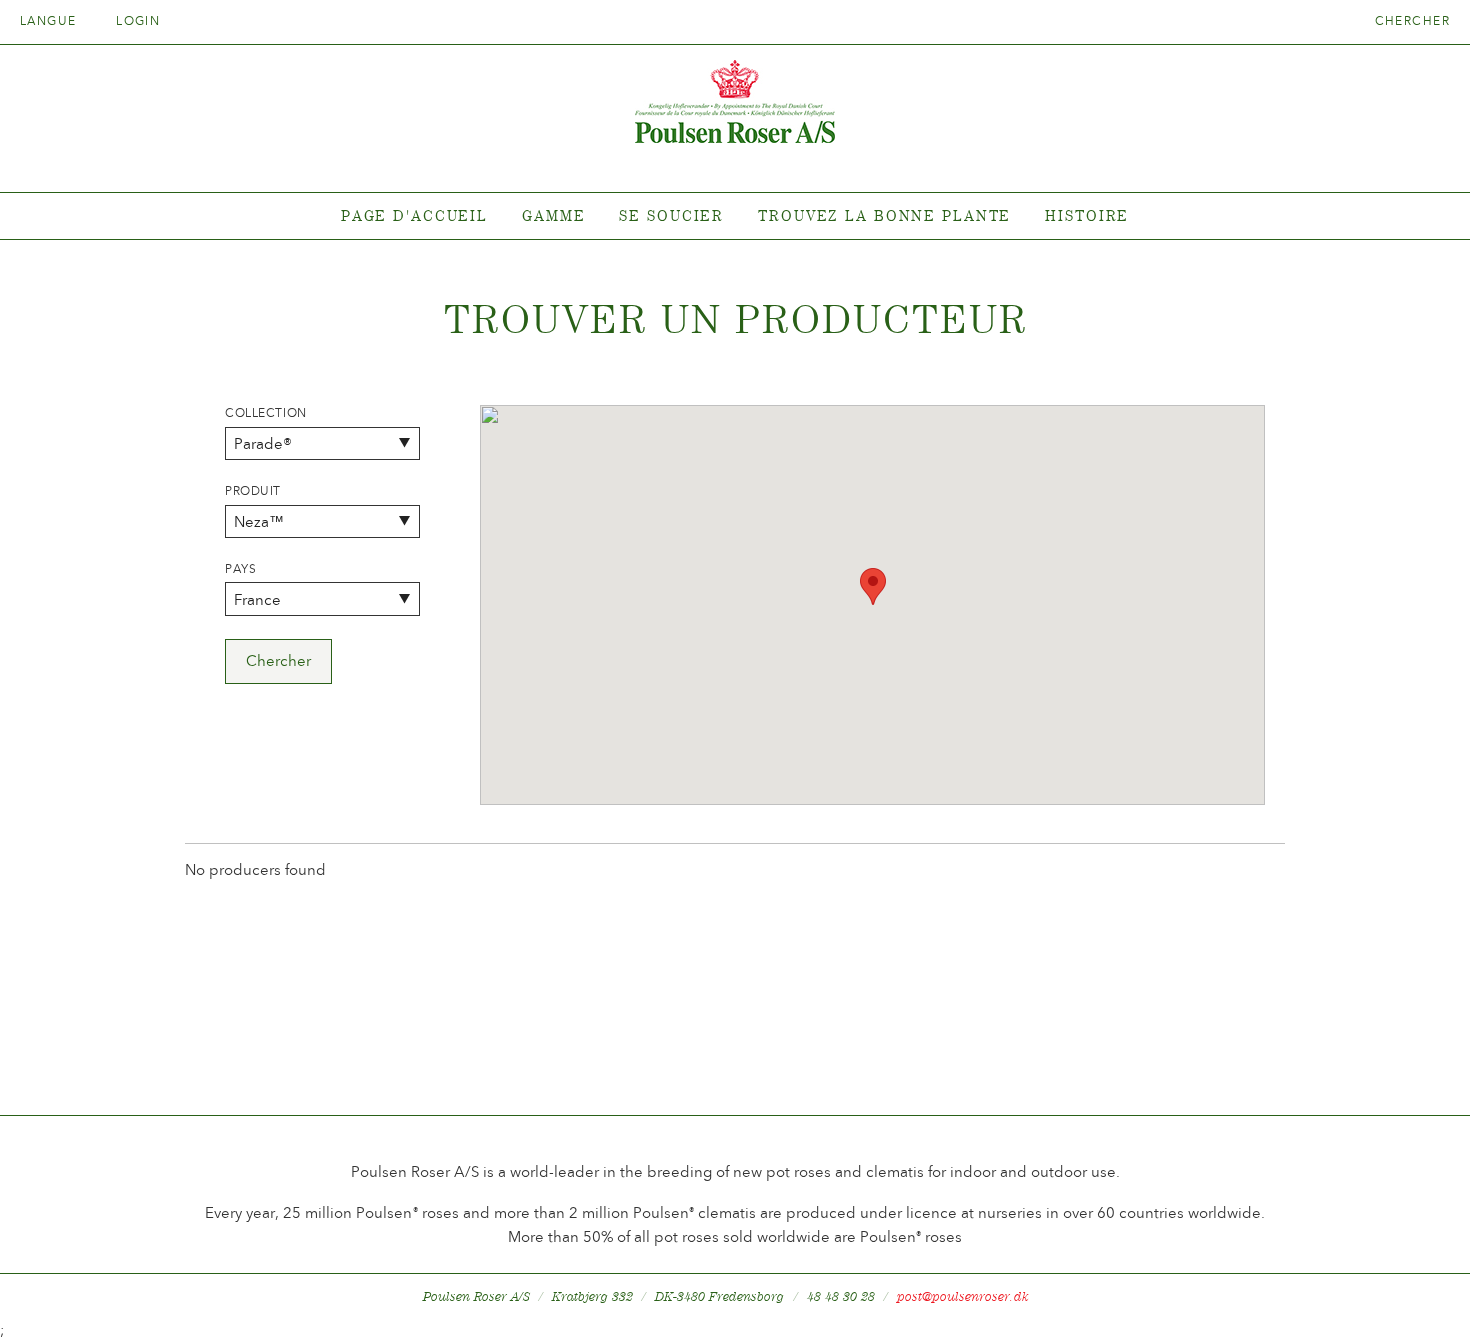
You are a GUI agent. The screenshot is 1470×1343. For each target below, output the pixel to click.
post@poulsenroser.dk (963, 1296)
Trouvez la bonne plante (884, 215)
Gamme (553, 215)
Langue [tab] (50, 21)
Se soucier (671, 215)
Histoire (1087, 215)
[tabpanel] (735, 216)
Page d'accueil (414, 215)
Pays (240, 569)
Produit (253, 491)
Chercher (1413, 21)
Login (138, 21)
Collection (266, 413)
